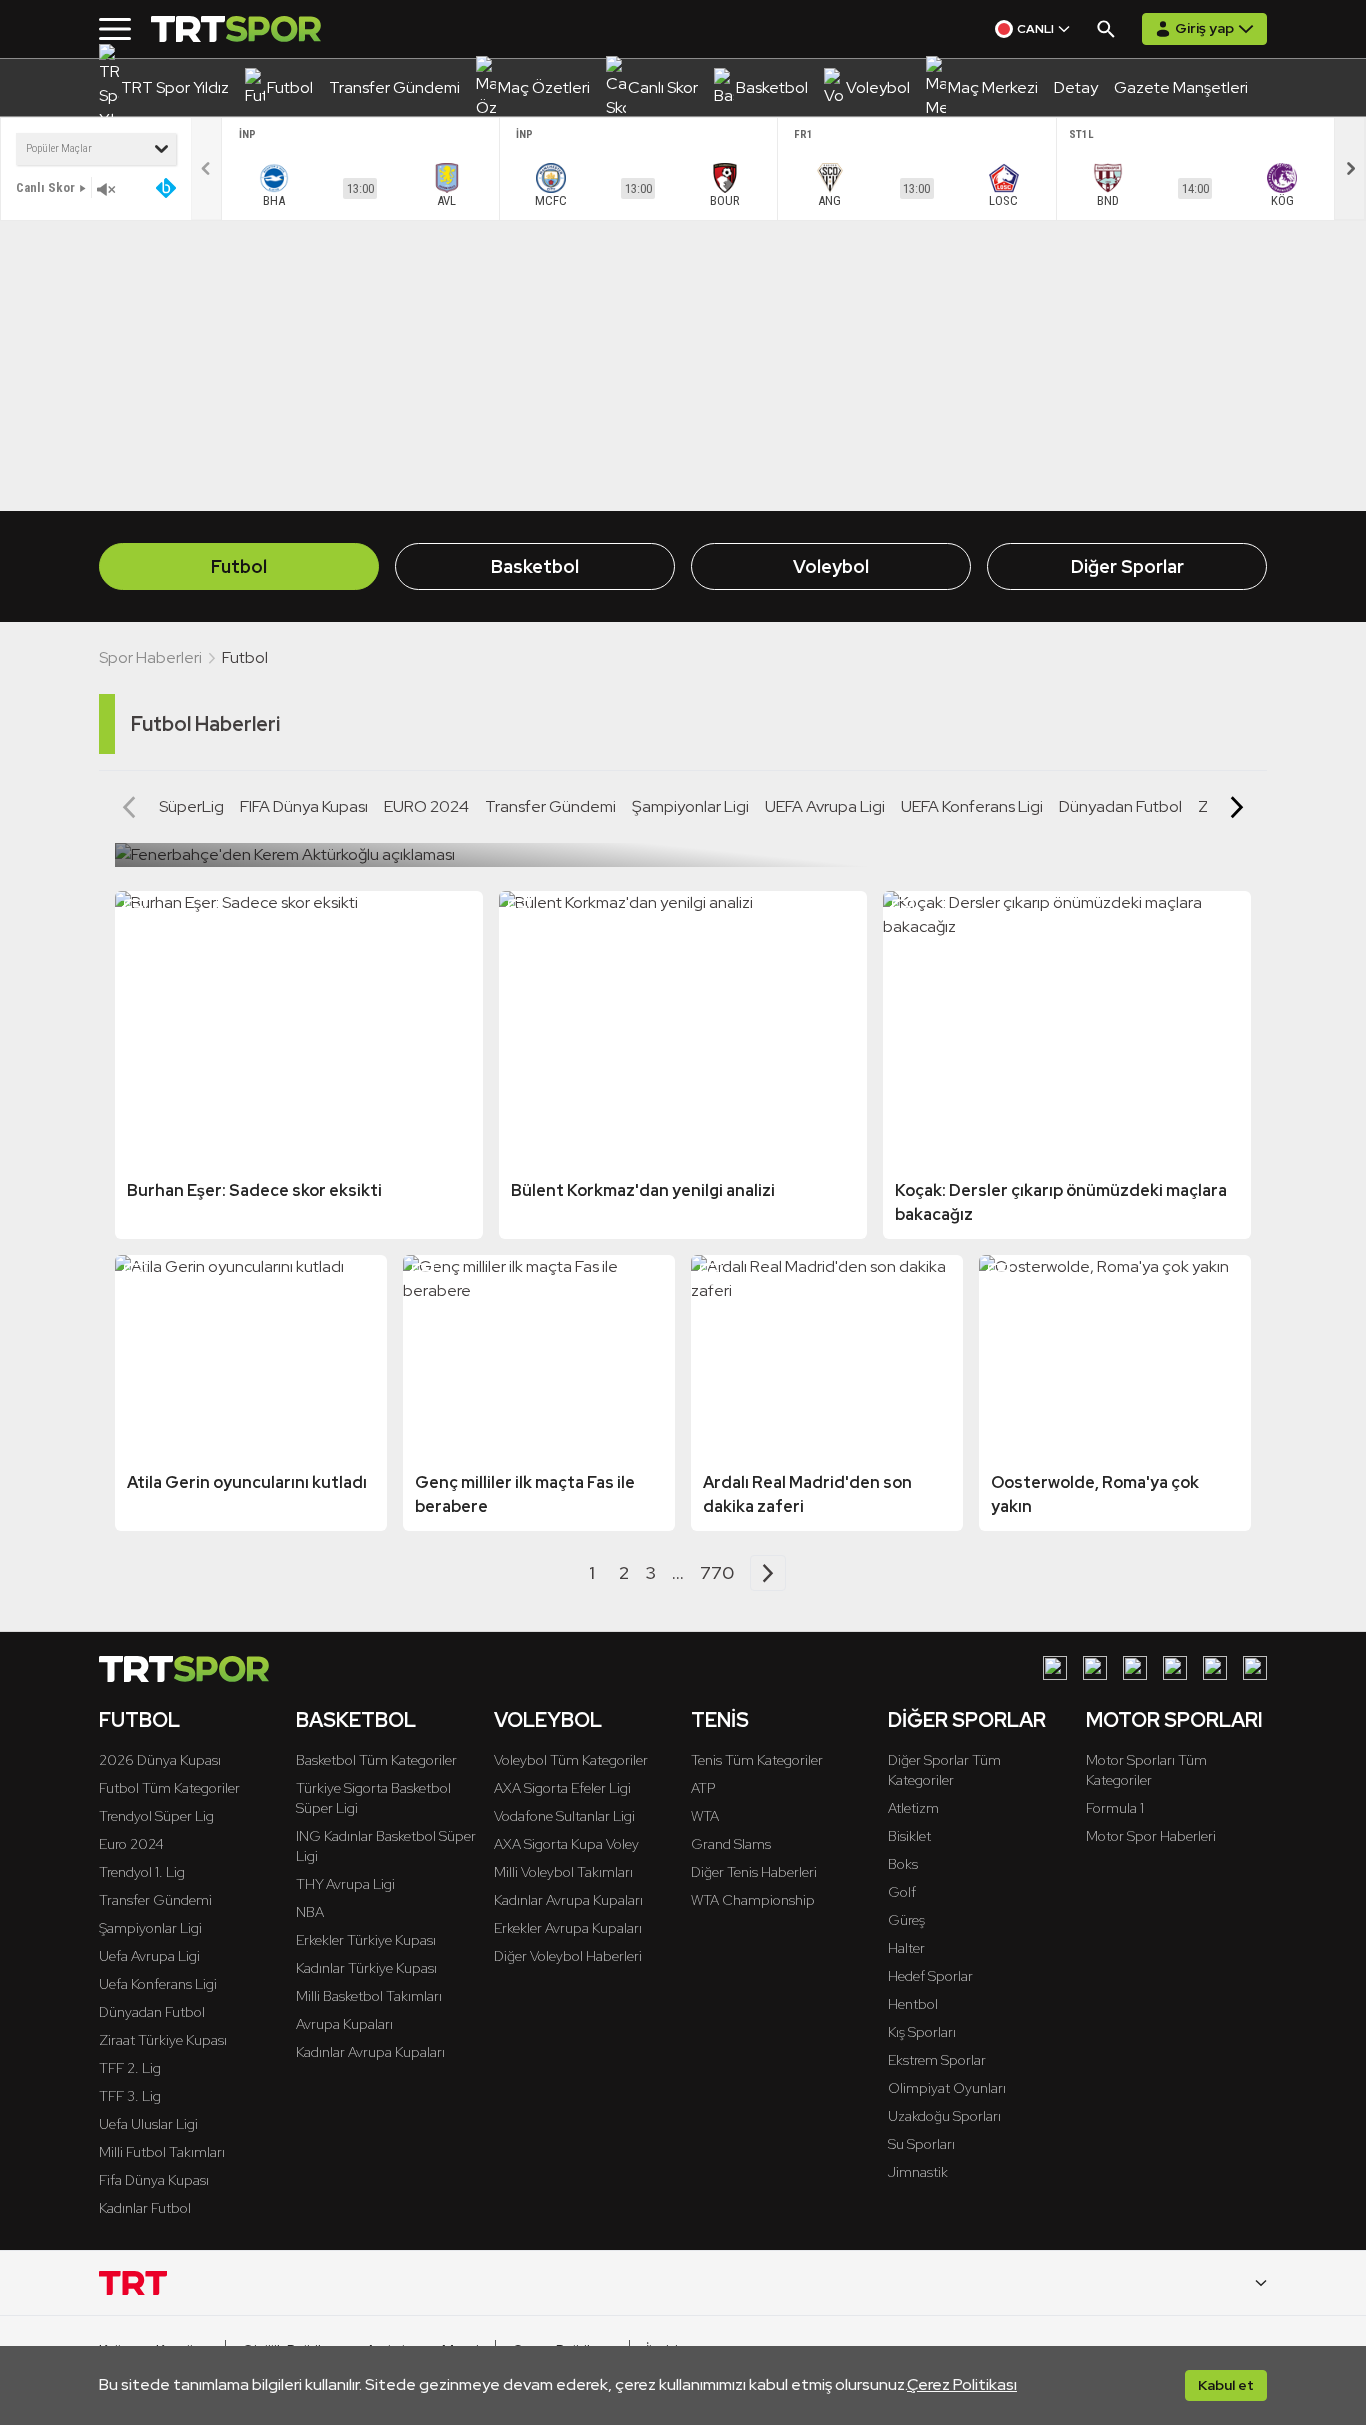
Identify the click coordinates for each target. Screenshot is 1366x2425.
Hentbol (913, 2004)
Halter (906, 1948)
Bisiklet (909, 1836)
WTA (705, 1816)
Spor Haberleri (150, 657)
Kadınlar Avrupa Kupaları (370, 2052)
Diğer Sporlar (1127, 566)
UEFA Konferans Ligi (972, 806)
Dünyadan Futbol (1120, 806)
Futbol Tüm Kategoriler (169, 1788)
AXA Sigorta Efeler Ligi (562, 1788)
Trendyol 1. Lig (142, 1872)
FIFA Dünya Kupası (304, 806)
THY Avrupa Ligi (345, 1884)
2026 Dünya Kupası (160, 1760)
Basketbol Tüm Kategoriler (376, 1760)
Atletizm (913, 1808)
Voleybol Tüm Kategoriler (571, 1760)
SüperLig (191, 806)
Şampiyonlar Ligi (690, 806)
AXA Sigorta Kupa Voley (566, 1844)
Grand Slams (731, 1844)
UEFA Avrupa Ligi (825, 806)
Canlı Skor (45, 187)
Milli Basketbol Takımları (369, 1996)
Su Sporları (921, 2144)
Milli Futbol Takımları (162, 2152)
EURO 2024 (426, 806)
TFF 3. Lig (130, 2096)
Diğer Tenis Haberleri (754, 1872)
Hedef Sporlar (930, 1976)
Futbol (239, 566)
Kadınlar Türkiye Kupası (366, 1968)
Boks (903, 1864)
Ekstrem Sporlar (937, 2060)
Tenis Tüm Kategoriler (757, 1760)
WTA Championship (753, 1900)
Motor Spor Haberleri (1151, 1836)
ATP (703, 1788)
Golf (902, 1892)
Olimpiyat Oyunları (947, 2088)
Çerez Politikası (962, 2384)
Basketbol (535, 566)
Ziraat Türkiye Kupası (163, 2040)
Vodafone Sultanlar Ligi (564, 1816)
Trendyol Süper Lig (156, 1816)
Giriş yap (1204, 28)
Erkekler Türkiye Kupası (366, 1940)
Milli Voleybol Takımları (563, 1872)
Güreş (906, 1920)
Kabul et (1226, 2385)
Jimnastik (918, 2172)
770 (717, 1572)
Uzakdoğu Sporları (944, 2116)
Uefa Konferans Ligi (158, 1984)
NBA (310, 1912)
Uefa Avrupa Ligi (149, 1956)
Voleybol (831, 566)
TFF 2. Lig (130, 2068)
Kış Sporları (922, 2032)
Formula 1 (1115, 1808)
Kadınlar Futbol (145, 2208)
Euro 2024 (131, 1844)
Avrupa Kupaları (344, 2024)
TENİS (720, 1720)
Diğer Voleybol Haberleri (568, 1956)
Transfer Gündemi (550, 806)
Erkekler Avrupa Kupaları (568, 1928)
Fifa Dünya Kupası (154, 2180)
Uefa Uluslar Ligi (148, 2124)
